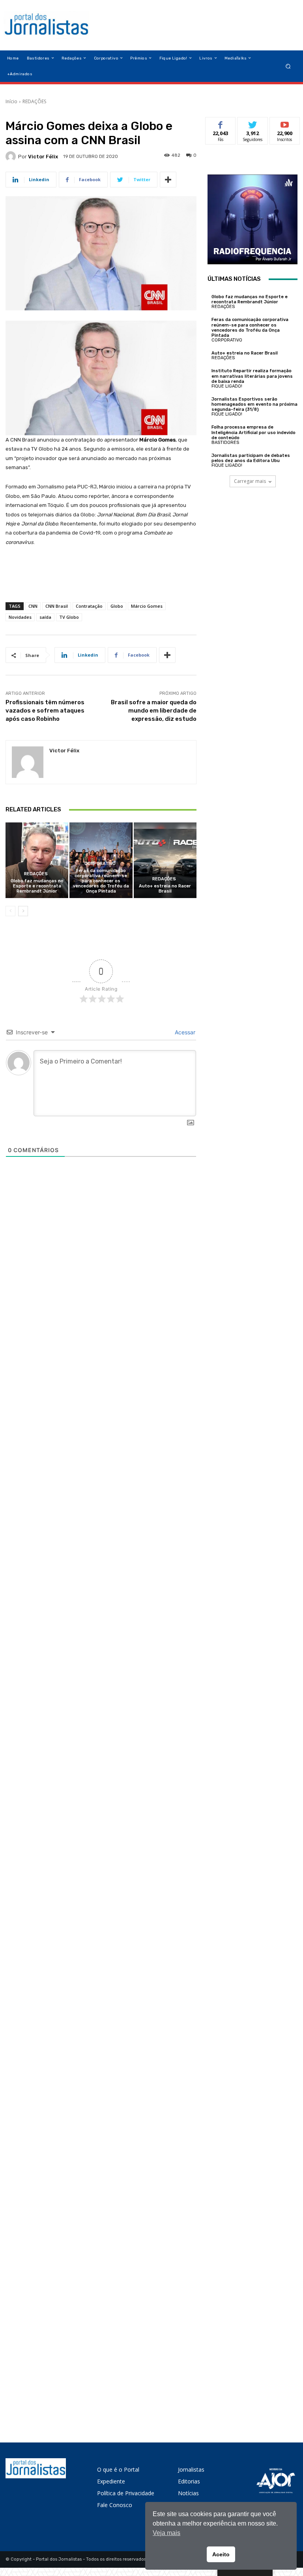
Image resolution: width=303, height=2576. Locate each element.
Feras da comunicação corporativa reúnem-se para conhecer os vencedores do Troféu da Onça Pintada (101, 881)
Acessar (184, 1032)
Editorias (189, 2481)
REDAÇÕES (34, 101)
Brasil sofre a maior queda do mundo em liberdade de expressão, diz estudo (154, 711)
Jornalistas (191, 2469)
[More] (168, 180)
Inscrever (285, 123)
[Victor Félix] (12, 156)
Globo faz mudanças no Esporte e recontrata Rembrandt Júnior (37, 886)
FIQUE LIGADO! (227, 386)
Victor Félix (43, 157)
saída (45, 617)
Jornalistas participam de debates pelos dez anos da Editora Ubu (251, 458)
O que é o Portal (118, 2469)
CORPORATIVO (100, 864)
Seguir (253, 123)
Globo (117, 606)
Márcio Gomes (147, 606)
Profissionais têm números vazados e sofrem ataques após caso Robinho (45, 711)
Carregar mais (250, 481)
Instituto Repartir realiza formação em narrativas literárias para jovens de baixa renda (252, 376)
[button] (288, 66)
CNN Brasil (57, 606)
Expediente (111, 2481)
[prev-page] (10, 911)
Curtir (221, 123)
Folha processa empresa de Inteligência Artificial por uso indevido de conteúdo (253, 432)
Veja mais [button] (166, 2533)
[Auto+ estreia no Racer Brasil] (165, 860)
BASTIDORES (225, 443)
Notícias (188, 2493)
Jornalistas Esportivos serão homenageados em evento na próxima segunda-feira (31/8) (254, 404)
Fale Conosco (115, 2505)
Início (11, 101)
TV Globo (69, 617)
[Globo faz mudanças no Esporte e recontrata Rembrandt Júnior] (37, 860)
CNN (33, 606)
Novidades (20, 617)
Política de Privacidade (126, 2493)
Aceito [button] (221, 2554)
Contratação (89, 606)
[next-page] (23, 911)
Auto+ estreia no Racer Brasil (165, 889)
